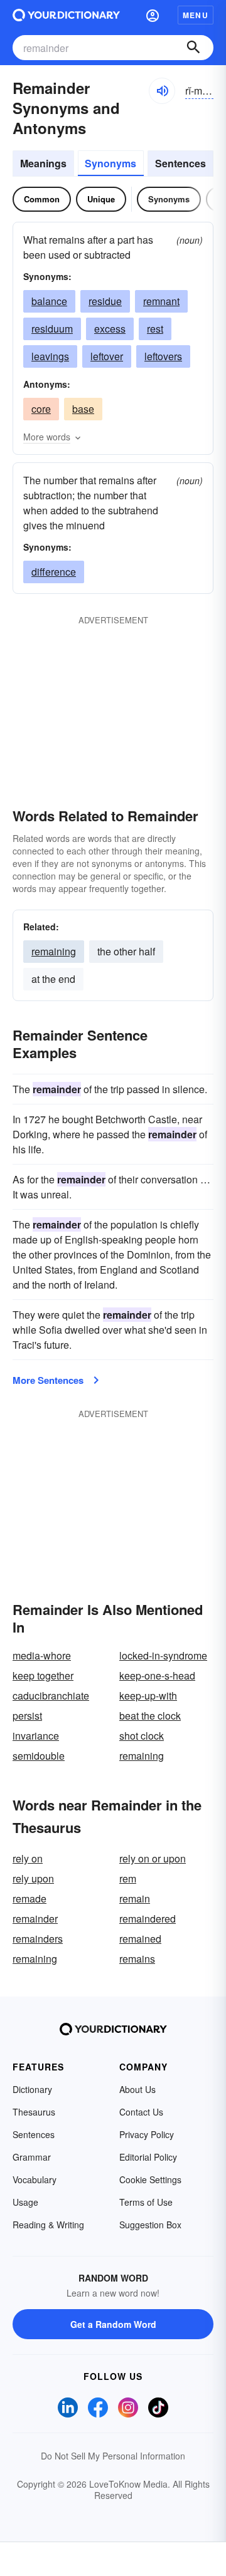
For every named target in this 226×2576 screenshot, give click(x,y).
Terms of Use (146, 2202)
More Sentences (48, 1380)
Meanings (43, 163)
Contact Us (141, 2112)
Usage (25, 2202)
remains (137, 1959)
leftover (107, 356)
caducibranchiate (51, 1696)
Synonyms (110, 163)
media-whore (42, 1655)
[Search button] (193, 48)
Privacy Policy (147, 2134)
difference (54, 572)
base (83, 409)
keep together (43, 1675)
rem (128, 1878)
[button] (153, 15)
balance (49, 301)
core (41, 409)
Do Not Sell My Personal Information (113, 2456)
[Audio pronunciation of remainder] (162, 91)
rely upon (33, 1878)
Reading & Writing (48, 2225)
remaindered (148, 1919)
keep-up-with (148, 1696)
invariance (36, 1736)
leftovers (163, 356)
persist (27, 1716)
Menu (196, 15)
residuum (52, 329)
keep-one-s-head (157, 1675)
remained (140, 1939)
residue (105, 301)
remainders (38, 1939)
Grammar (32, 2157)
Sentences (180, 163)
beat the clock (150, 1716)
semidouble (39, 1756)
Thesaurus (34, 2112)
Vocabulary (35, 2179)
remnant (161, 301)
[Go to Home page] (66, 15)
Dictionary (32, 2089)
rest (155, 329)
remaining (54, 951)
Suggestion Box (150, 2225)
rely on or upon (153, 1858)
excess (110, 329)
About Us (137, 2089)
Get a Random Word (113, 2324)
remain (135, 1898)
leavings (50, 356)
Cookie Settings (150, 2179)
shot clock (142, 1736)
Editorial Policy (148, 2157)
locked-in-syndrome (163, 1655)
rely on (28, 1858)
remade (30, 1898)
